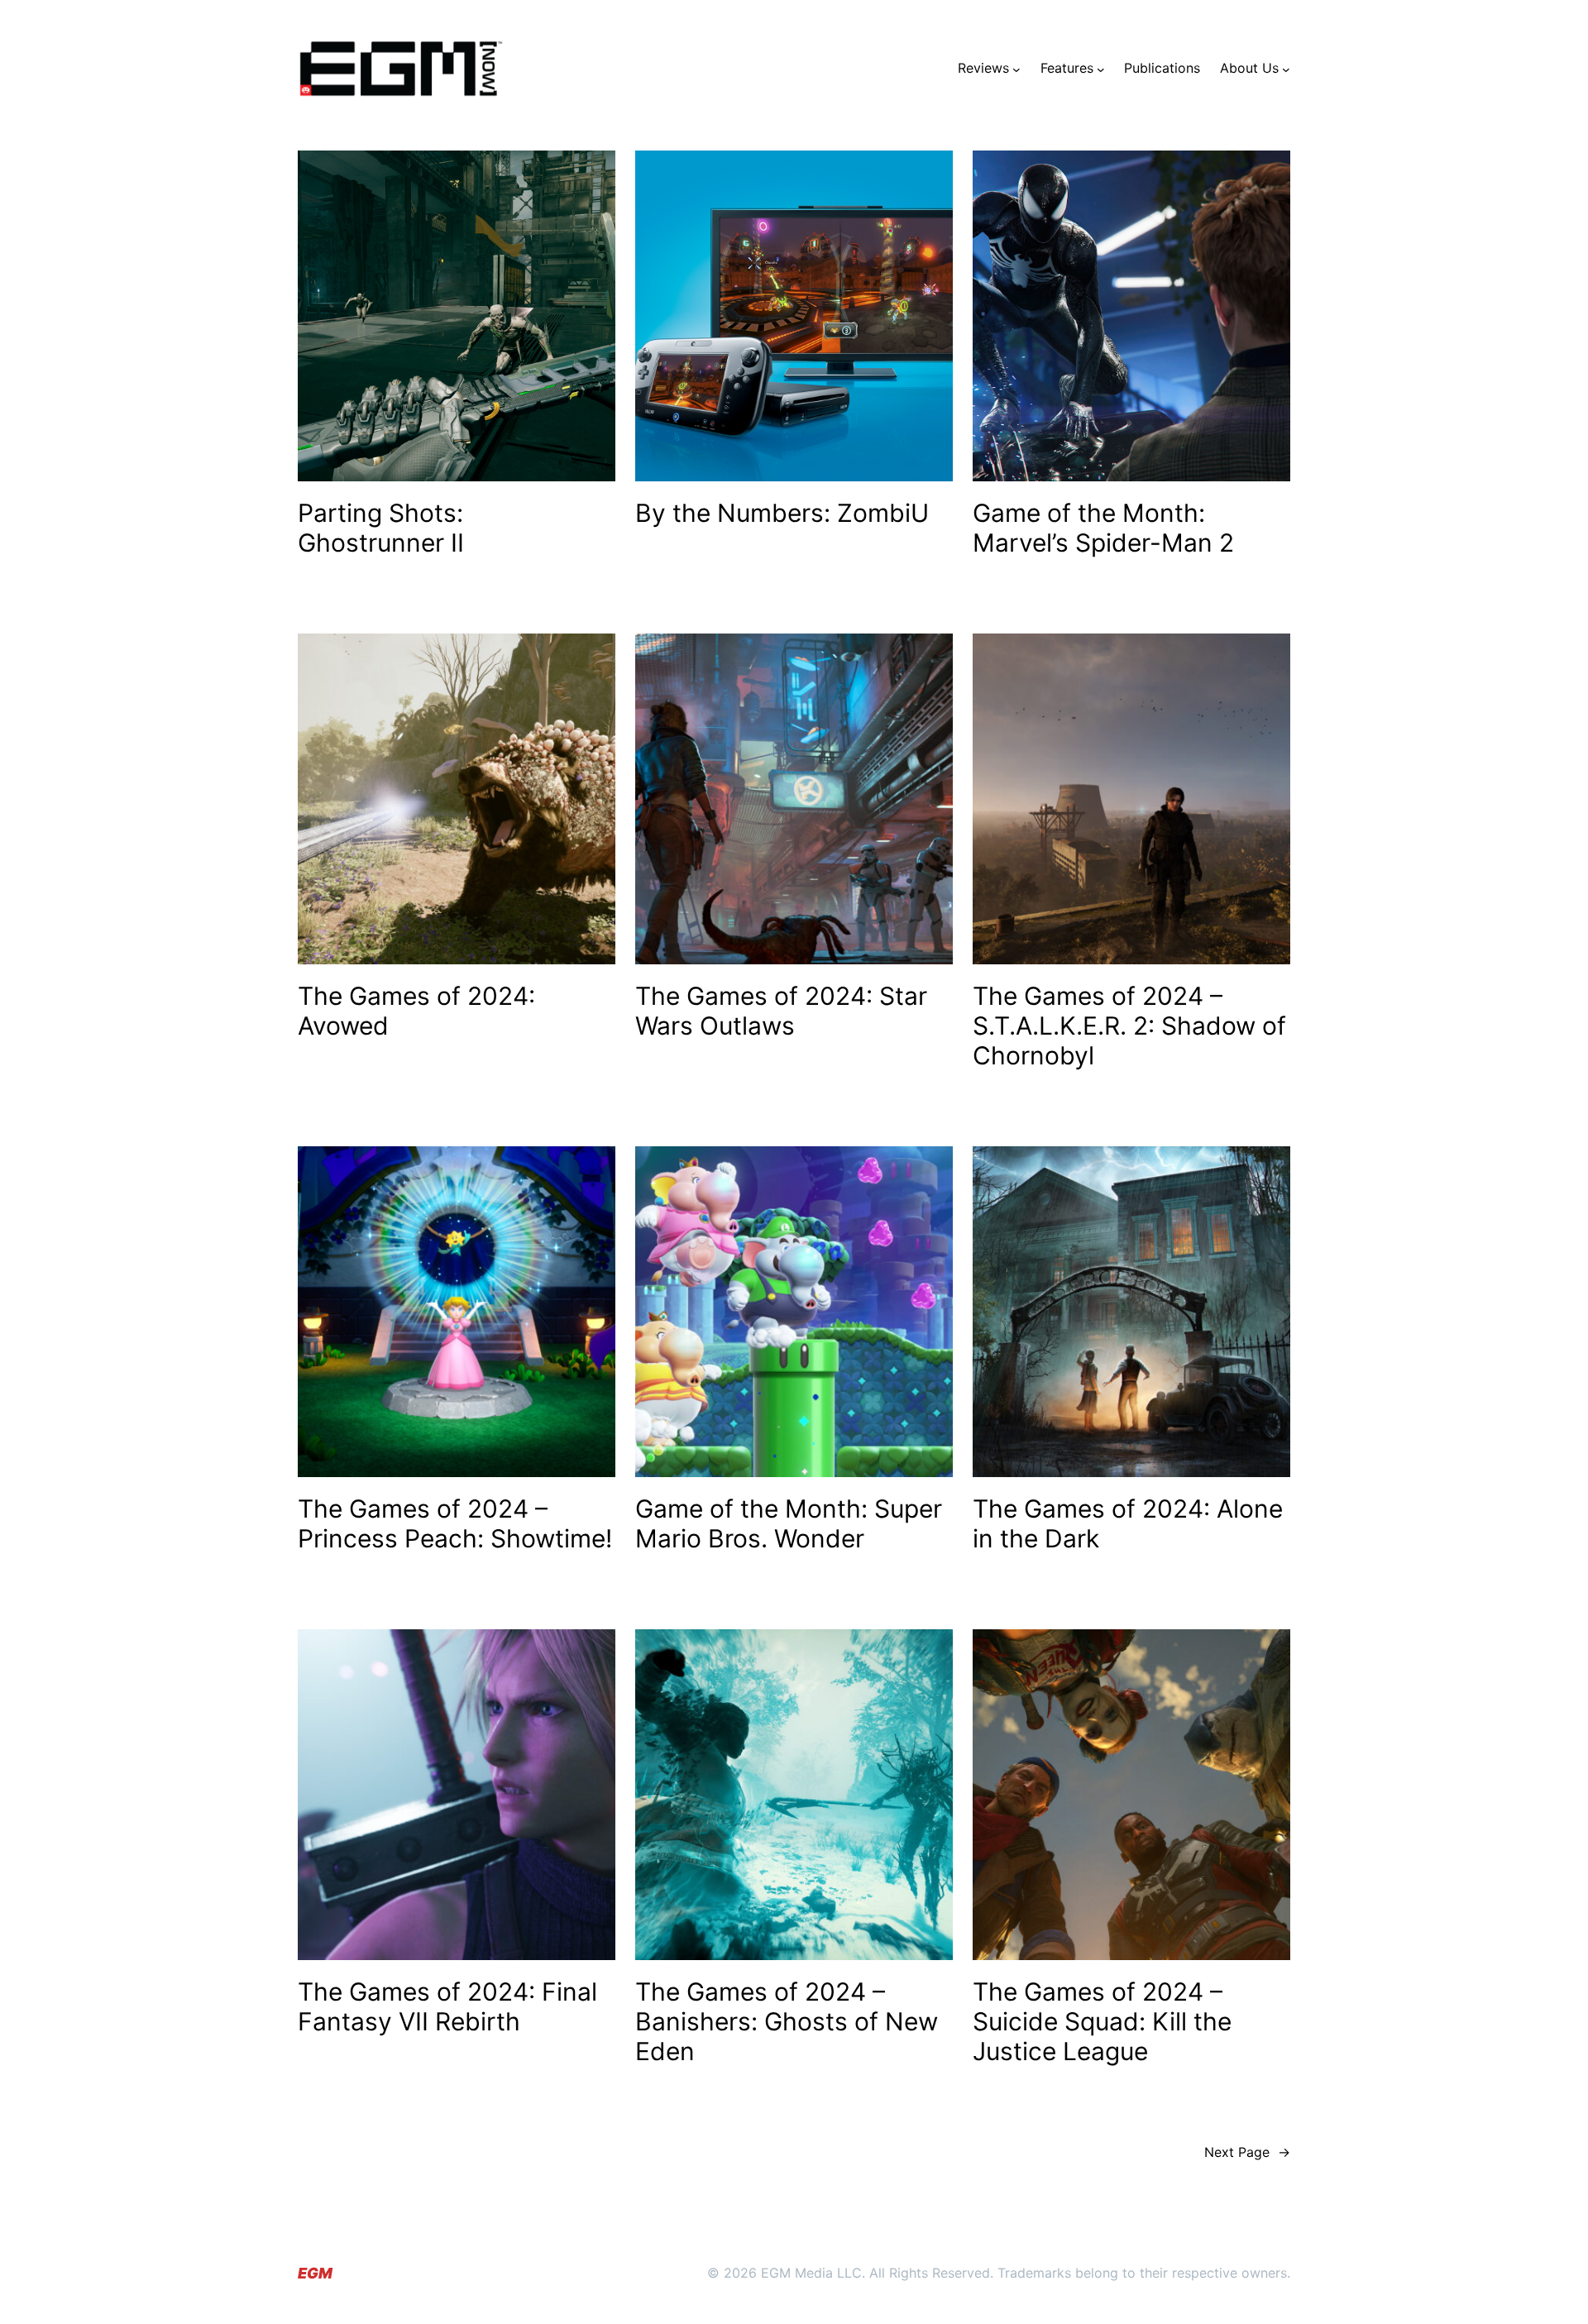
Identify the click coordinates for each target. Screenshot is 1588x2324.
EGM (315, 2273)
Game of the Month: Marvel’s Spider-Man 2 (1103, 528)
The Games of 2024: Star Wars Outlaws (781, 1011)
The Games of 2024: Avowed (416, 1011)
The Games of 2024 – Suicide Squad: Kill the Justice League (1102, 2021)
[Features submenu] (1101, 69)
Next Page (1247, 2152)
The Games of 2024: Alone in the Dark (1128, 1523)
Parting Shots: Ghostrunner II (381, 528)
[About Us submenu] (1286, 69)
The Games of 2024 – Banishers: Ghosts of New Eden (787, 2021)
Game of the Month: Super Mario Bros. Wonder (789, 1523)
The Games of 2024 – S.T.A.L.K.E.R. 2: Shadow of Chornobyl (1129, 1026)
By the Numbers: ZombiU (782, 513)
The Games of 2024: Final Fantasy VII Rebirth (447, 2006)
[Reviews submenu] (1016, 69)
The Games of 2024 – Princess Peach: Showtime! (455, 1523)
